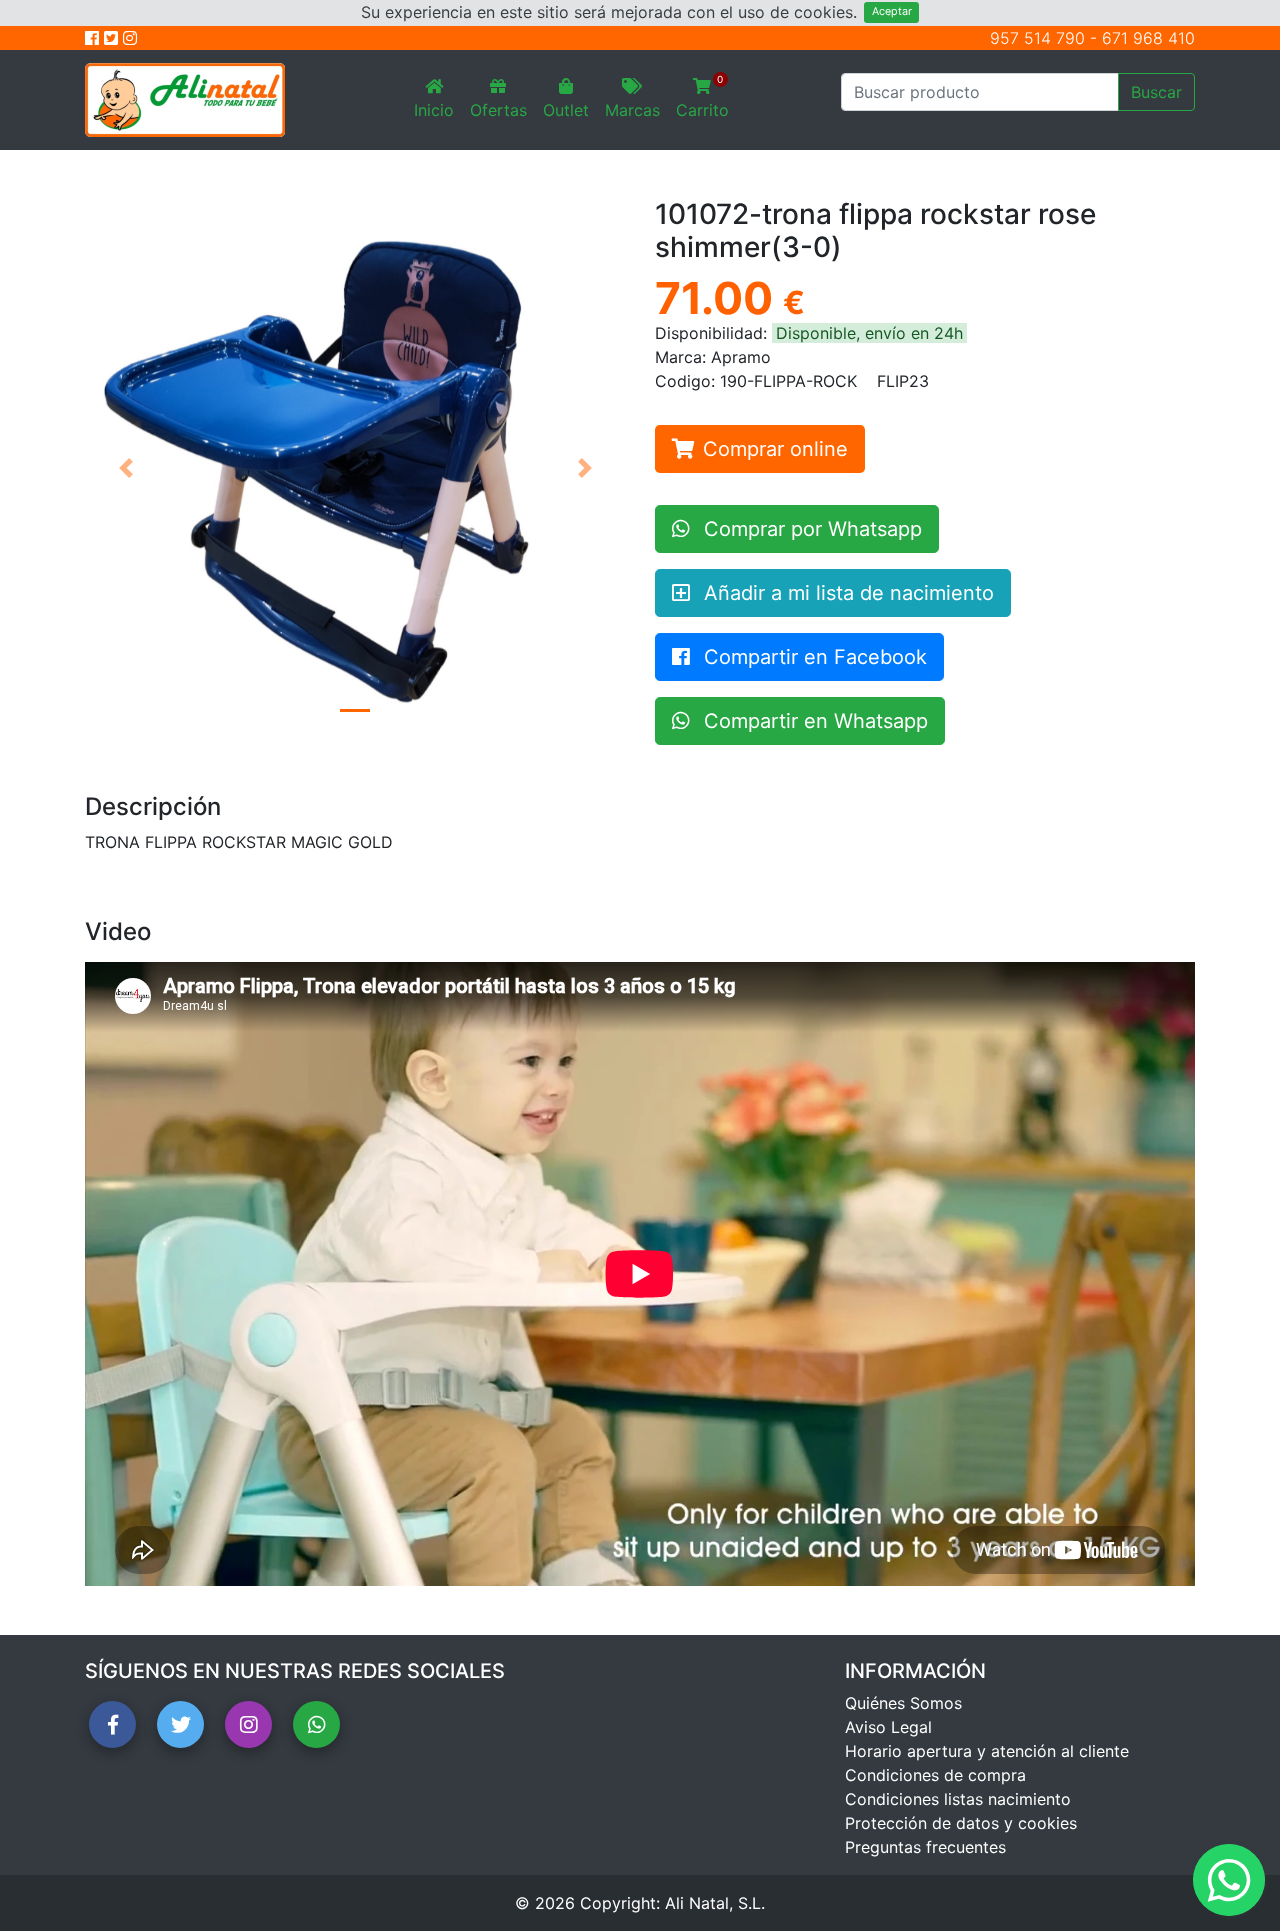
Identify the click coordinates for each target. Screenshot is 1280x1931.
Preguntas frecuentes (925, 1847)
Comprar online (775, 449)
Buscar (1156, 92)
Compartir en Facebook (812, 657)
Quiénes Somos (903, 1703)
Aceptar (892, 11)
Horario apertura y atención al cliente (987, 1751)
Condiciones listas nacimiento (958, 1799)
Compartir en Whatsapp (813, 721)
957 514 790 (1037, 38)
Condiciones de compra (935, 1775)
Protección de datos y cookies (961, 1823)
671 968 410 (1148, 38)
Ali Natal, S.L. (715, 1903)
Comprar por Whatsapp (810, 529)
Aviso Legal (888, 1727)
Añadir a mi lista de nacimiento (846, 593)
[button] (125, 468)
